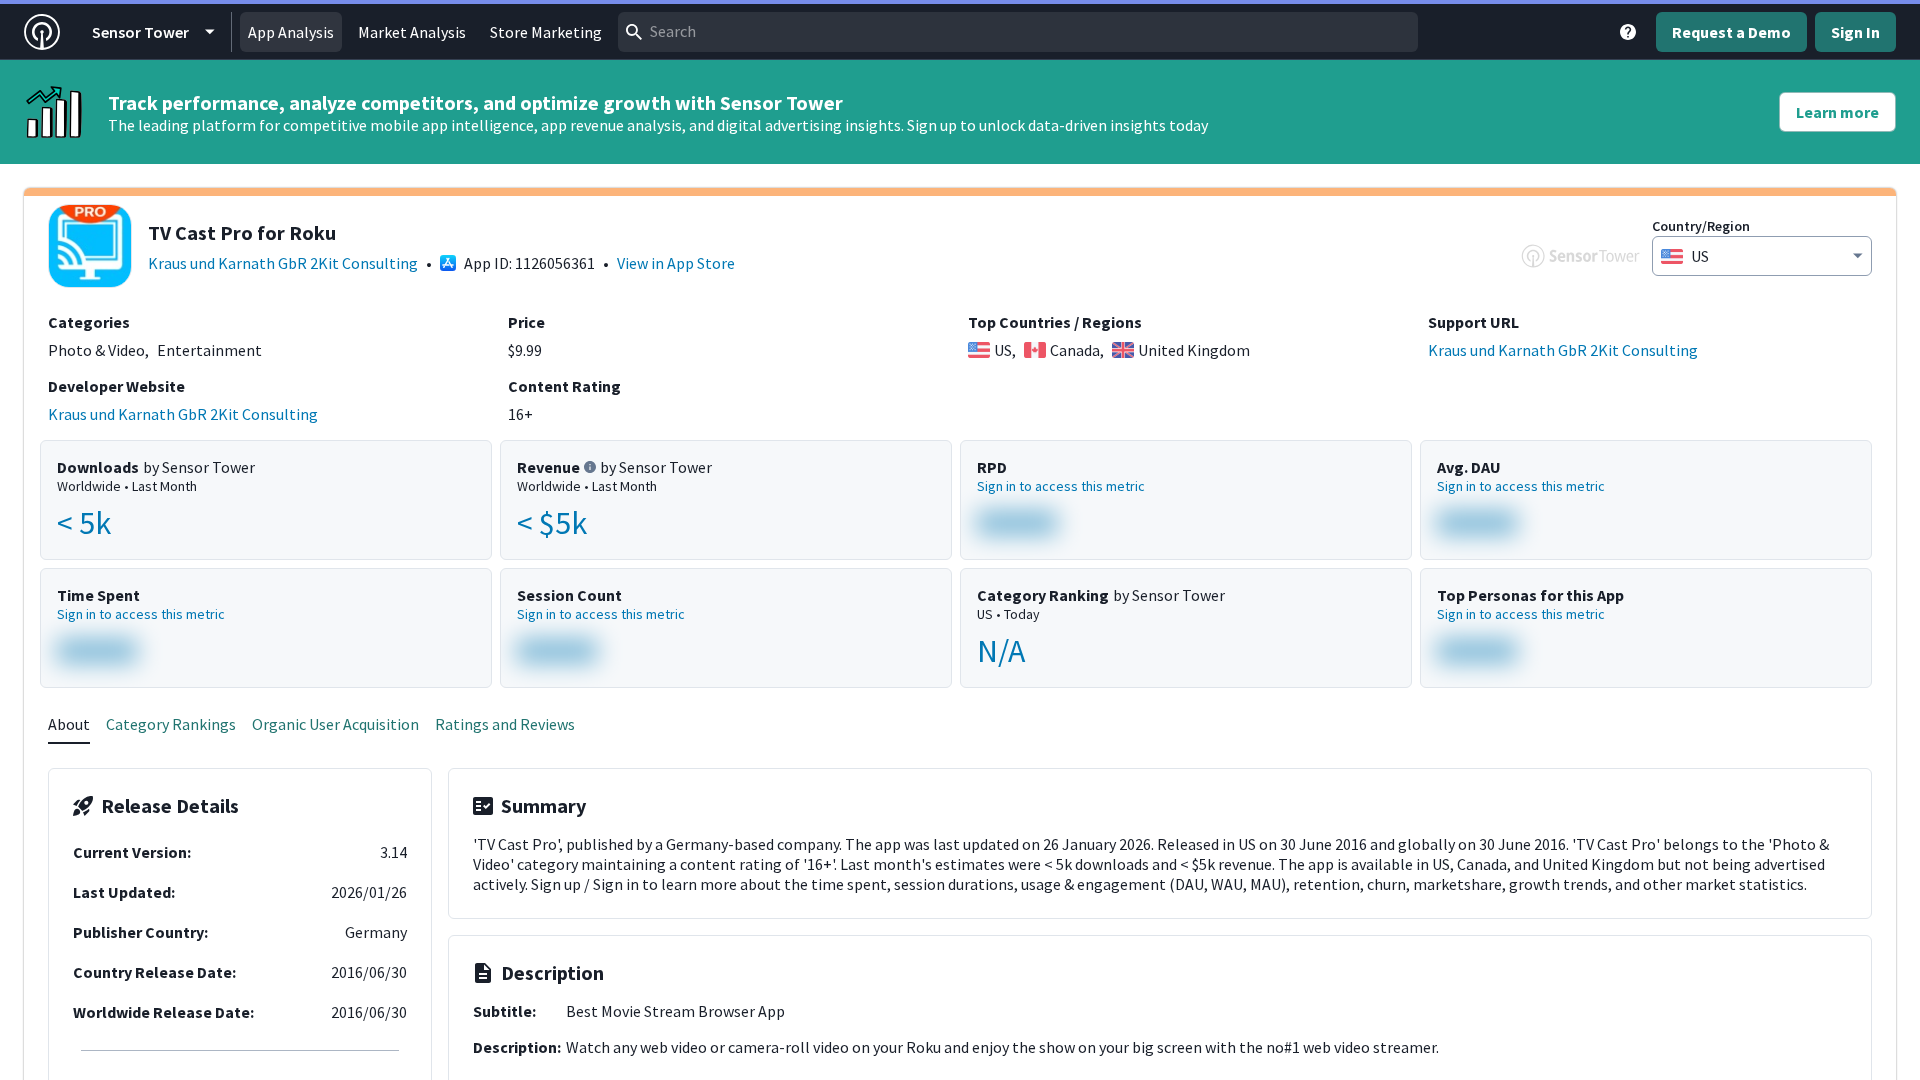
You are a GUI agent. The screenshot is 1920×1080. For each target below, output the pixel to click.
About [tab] (69, 724)
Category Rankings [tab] (171, 724)
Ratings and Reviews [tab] (505, 724)
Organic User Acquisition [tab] (335, 724)
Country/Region (1701, 226)
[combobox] (1018, 32)
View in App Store (676, 263)
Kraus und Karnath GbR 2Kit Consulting (283, 263)
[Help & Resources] (1628, 32)
